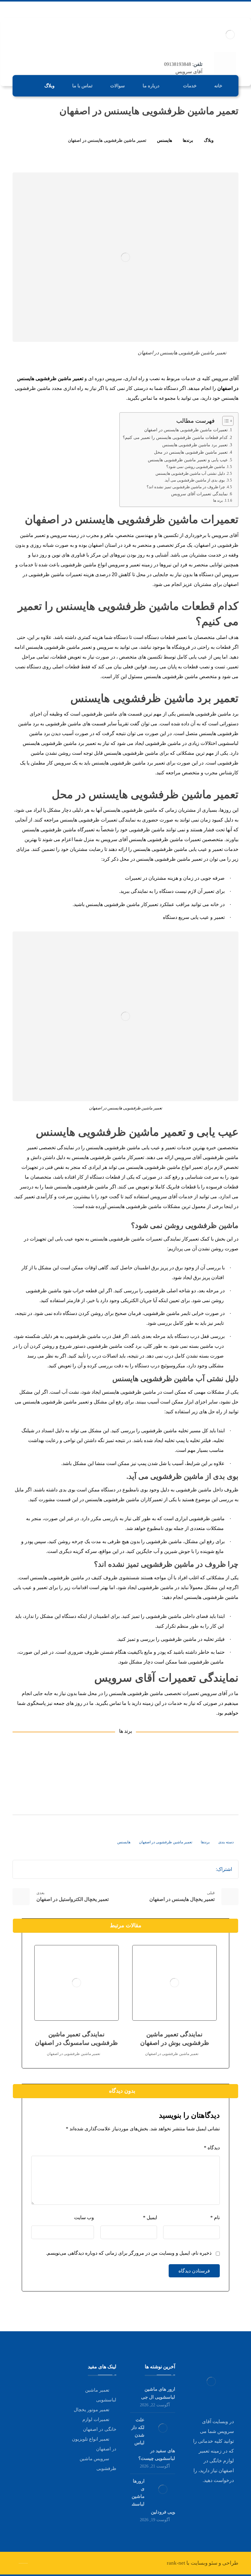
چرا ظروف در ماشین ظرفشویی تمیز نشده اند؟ (186, 487)
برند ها (218, 501)
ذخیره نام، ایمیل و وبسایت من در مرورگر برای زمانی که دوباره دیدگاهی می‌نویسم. (129, 2253)
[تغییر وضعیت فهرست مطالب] (225, 421)
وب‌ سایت (84, 2217)
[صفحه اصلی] (226, 140)
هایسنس (124, 1842)
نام (215, 2217)
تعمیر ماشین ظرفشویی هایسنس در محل (191, 452)
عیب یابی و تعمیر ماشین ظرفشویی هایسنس (188, 460)
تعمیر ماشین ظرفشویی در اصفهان (166, 1842)
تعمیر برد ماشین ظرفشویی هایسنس (195, 445)
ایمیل (150, 2217)
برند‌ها (205, 1842)
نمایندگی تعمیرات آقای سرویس (199, 494)
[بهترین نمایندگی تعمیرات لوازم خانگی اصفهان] (230, 34)
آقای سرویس (225, 378)
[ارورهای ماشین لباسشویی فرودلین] (163, 2489)
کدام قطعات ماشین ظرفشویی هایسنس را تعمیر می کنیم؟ (175, 437)
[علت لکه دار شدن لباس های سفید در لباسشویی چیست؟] (163, 2428)
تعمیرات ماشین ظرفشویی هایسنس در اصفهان (186, 430)
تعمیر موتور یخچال (92, 2410)
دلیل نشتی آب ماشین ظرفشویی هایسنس (190, 473)
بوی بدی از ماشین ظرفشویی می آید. (195, 480)
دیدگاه (212, 2148)
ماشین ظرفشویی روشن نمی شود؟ (196, 467)
